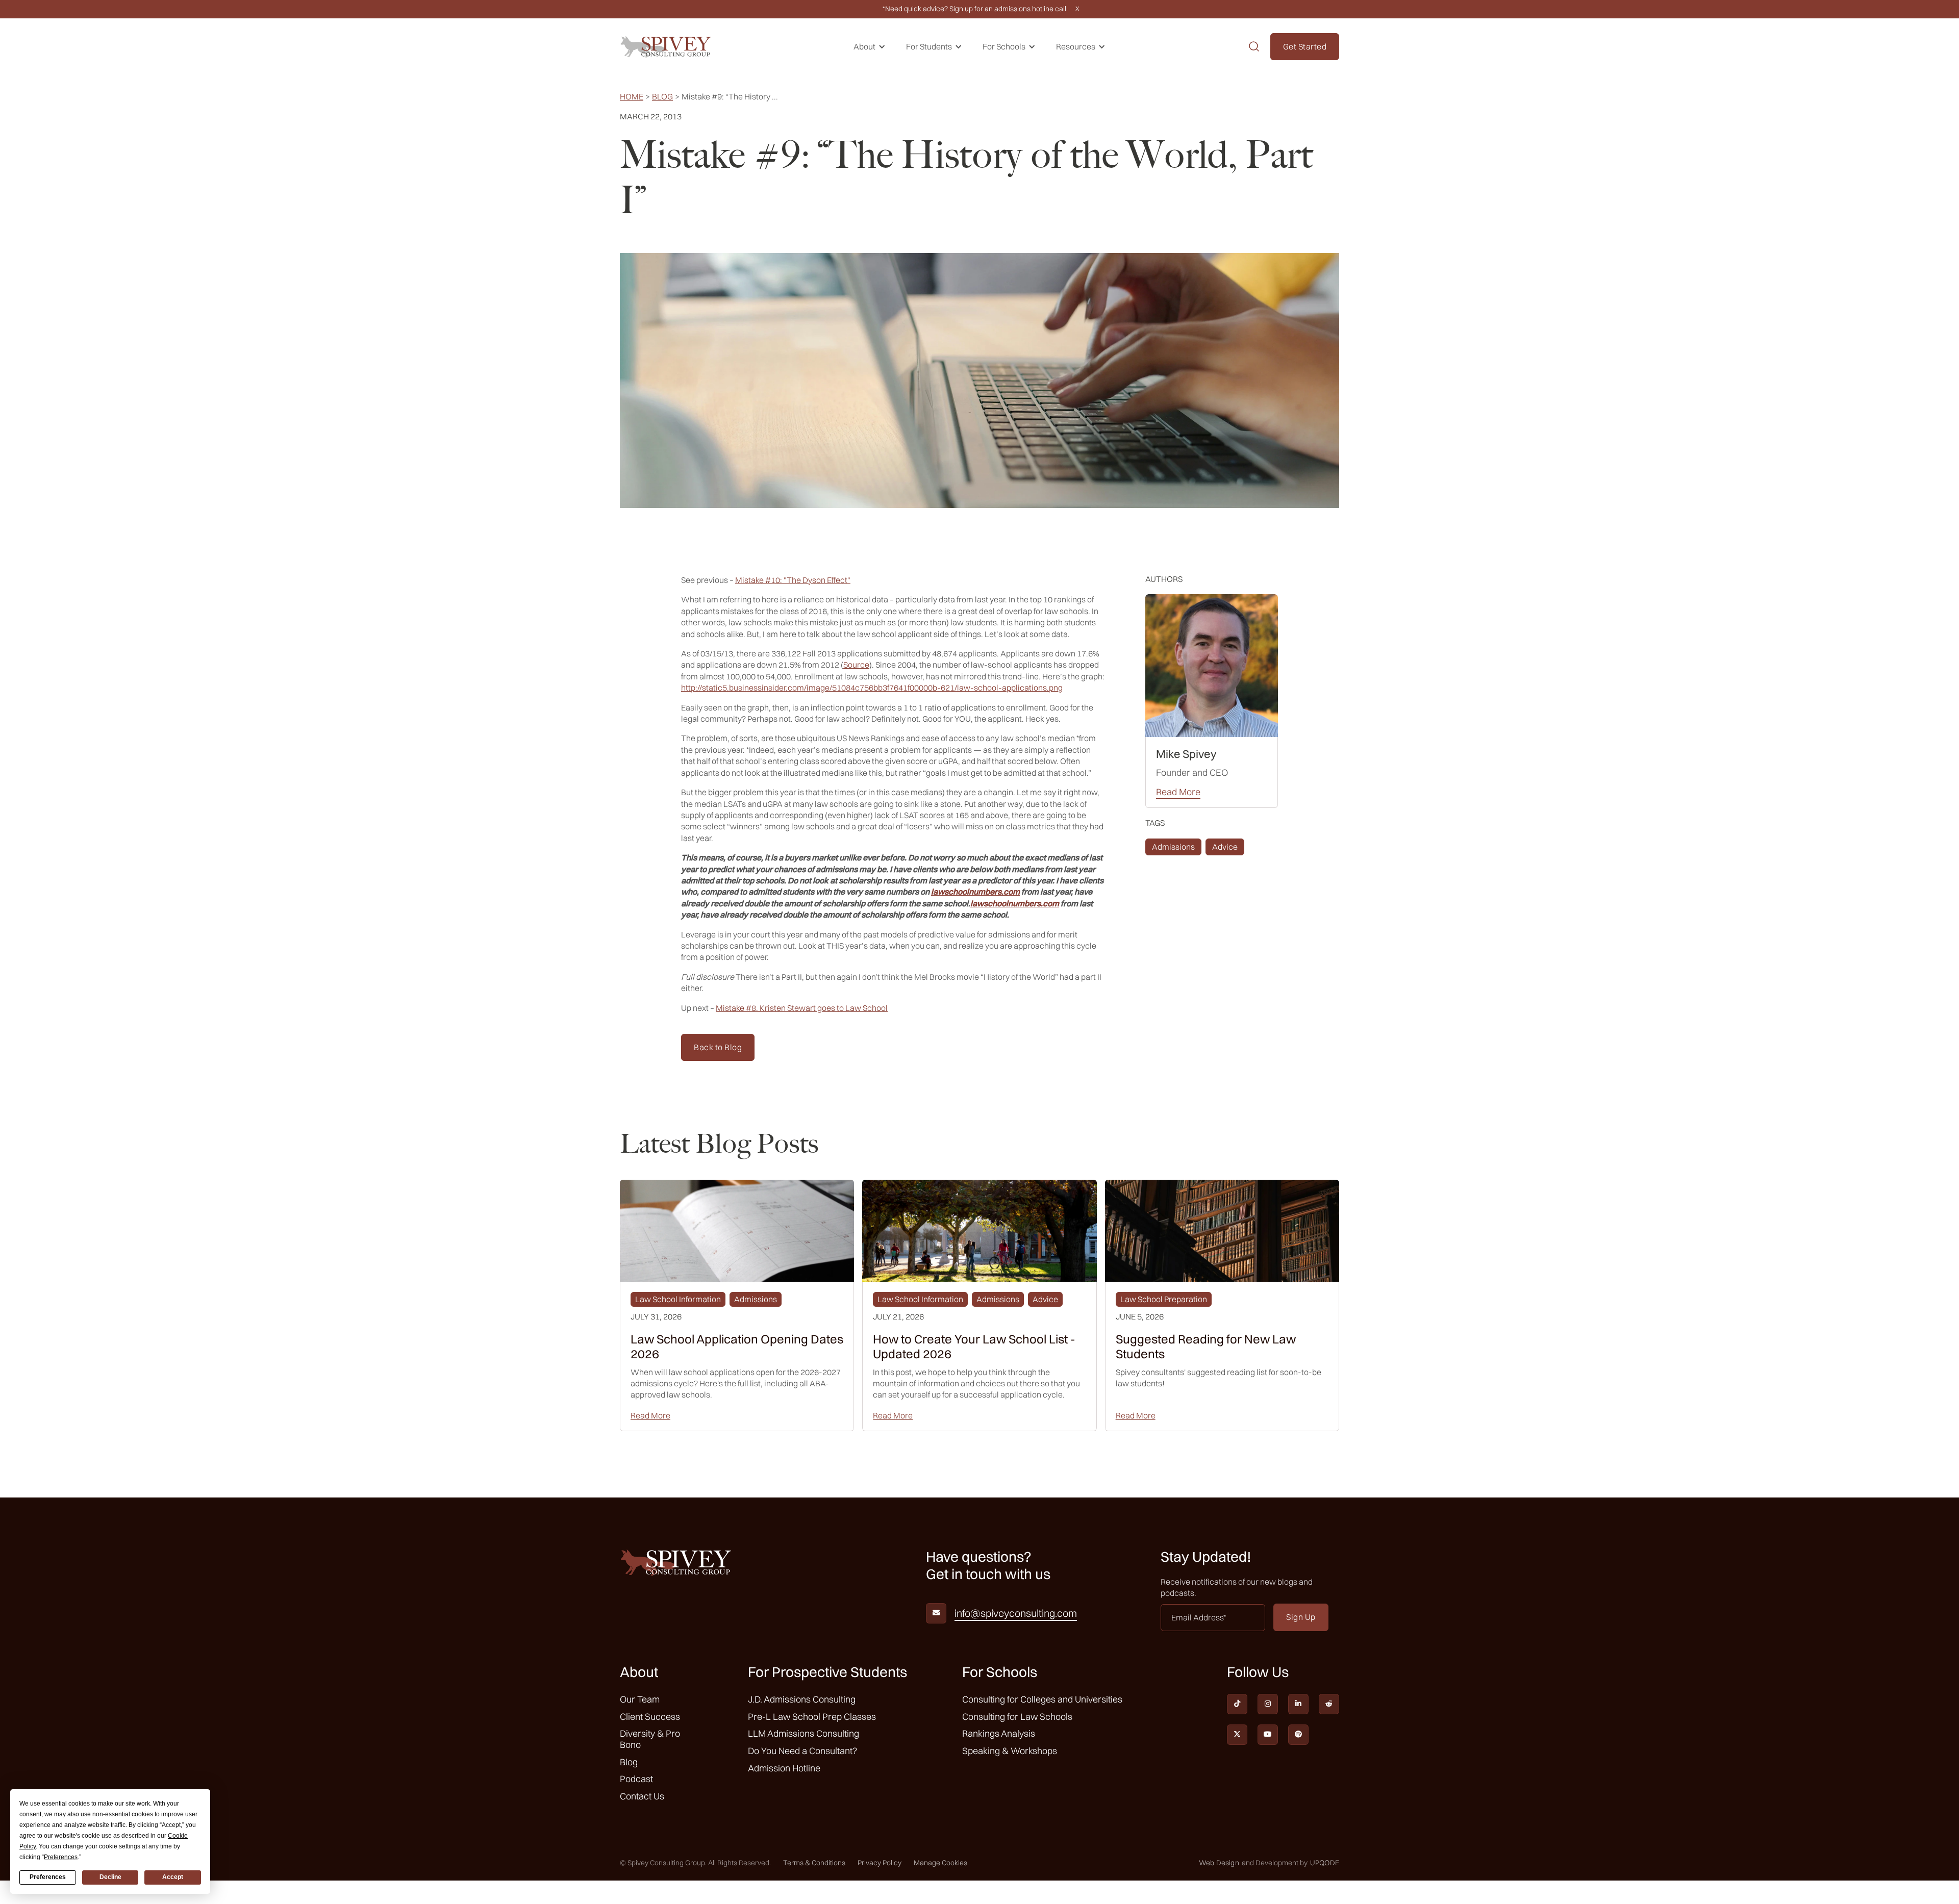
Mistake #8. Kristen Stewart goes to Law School (802, 1008)
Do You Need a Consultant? (802, 1751)
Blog (662, 97)
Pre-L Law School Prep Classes (812, 1717)
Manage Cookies (940, 1863)
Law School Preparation (1164, 1299)
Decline (110, 1877)
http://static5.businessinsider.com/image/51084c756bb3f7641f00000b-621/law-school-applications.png (872, 688)
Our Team (640, 1699)
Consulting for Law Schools (1017, 1717)
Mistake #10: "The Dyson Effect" (793, 580)
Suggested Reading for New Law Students (1206, 1347)
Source (856, 665)
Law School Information (678, 1299)
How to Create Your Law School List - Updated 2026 (974, 1347)
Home (632, 97)
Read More (1178, 792)
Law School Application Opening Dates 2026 (737, 1347)
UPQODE (1325, 1863)
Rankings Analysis (999, 1733)
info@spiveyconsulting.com (1016, 1613)
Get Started (1305, 46)
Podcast (636, 1779)
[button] (870, 47)
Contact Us (642, 1796)
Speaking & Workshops (1010, 1751)
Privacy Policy (880, 1863)
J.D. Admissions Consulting (802, 1699)
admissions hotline (1024, 9)
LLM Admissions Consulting (803, 1733)
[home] (666, 47)
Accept (173, 1877)
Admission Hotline (784, 1768)
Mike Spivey (1186, 754)
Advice (1225, 847)
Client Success (650, 1717)
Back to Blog (718, 1047)
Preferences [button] (61, 1857)
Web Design (1219, 1863)
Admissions (1173, 847)
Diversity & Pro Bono (650, 1739)
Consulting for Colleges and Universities (1042, 1699)
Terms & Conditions (814, 1863)
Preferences (48, 1877)
